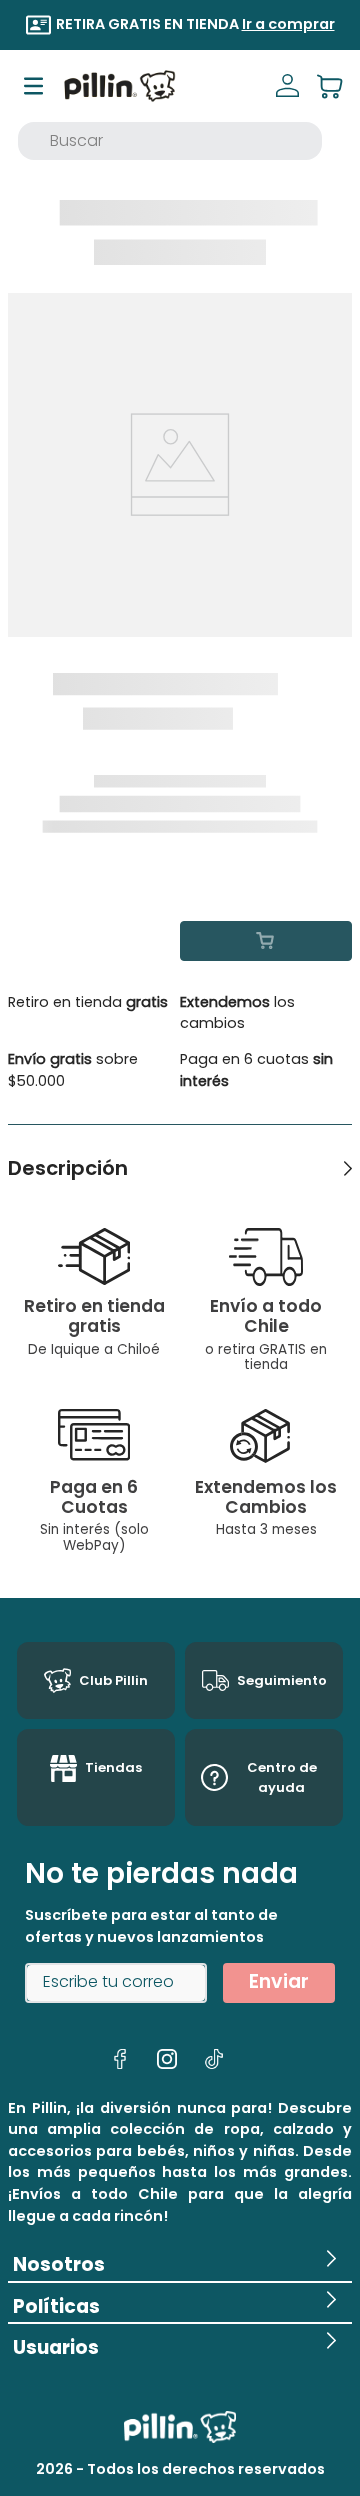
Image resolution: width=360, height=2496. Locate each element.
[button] (180, 2261)
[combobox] (170, 141)
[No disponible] (266, 941)
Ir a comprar (262, 24)
